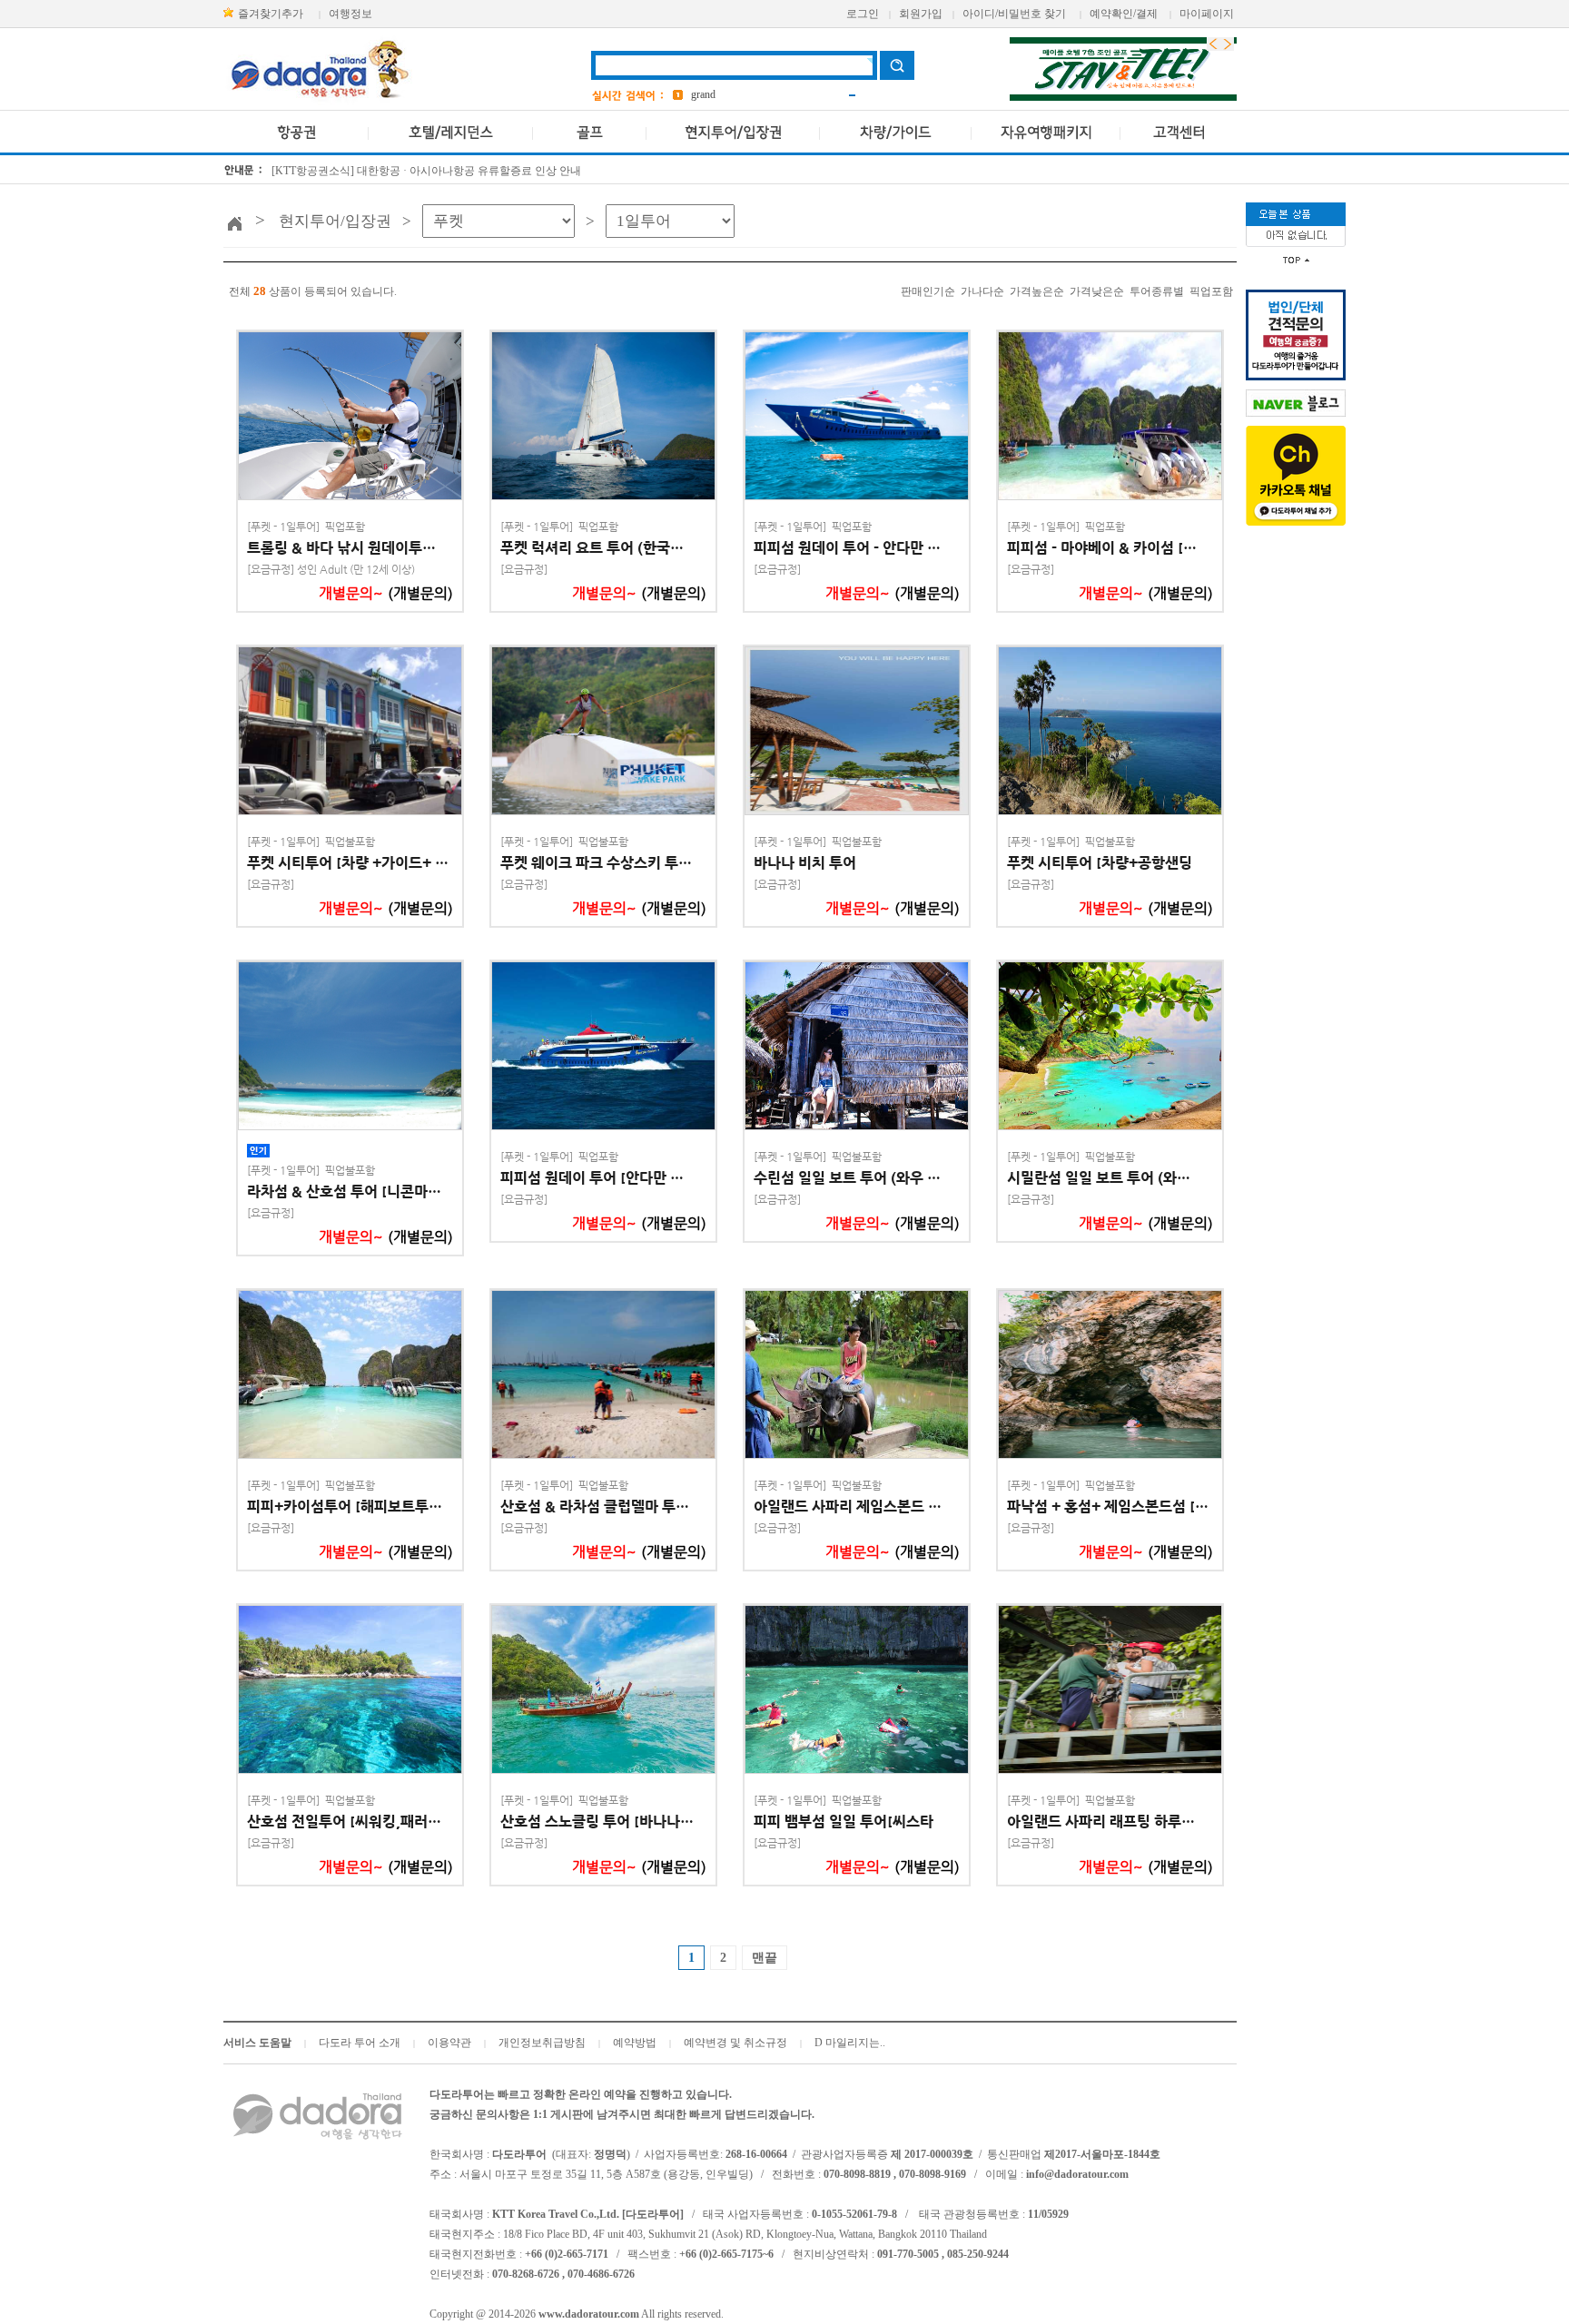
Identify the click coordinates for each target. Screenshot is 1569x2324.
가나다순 (982, 291)
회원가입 (921, 14)
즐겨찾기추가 (271, 14)
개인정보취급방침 (542, 2043)
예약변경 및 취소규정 (735, 2043)
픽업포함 (1211, 291)
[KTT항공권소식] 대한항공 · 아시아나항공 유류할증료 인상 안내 (426, 171)
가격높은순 (1037, 291)
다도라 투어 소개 (360, 2043)
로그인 (863, 14)
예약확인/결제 (1124, 14)
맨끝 (765, 1958)
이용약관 (449, 2043)
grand (703, 94)
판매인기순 (928, 291)
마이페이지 (1207, 14)
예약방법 (635, 2043)
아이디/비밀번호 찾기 (1014, 14)
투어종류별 (1157, 291)
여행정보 (350, 14)
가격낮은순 (1097, 291)
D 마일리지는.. (850, 2043)
